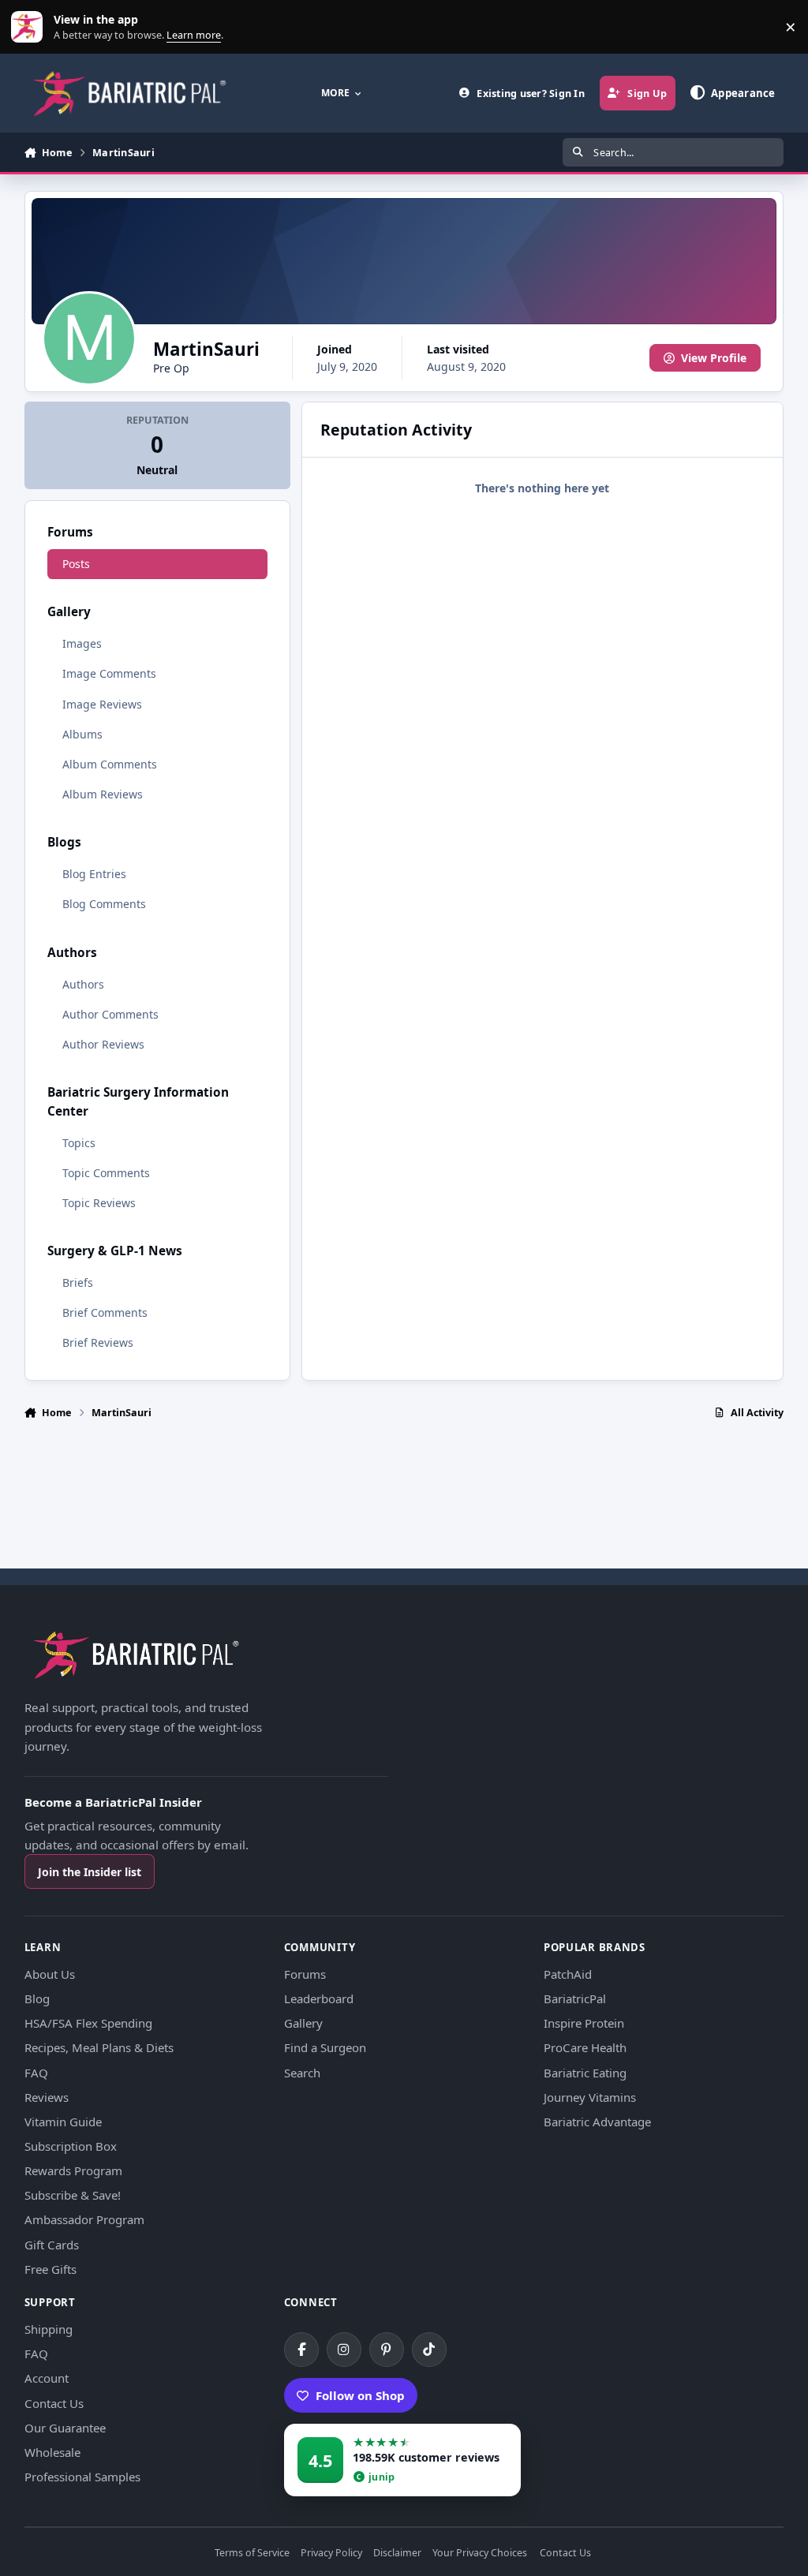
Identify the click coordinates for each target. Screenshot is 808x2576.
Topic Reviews (99, 1203)
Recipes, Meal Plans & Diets (99, 2047)
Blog (37, 1998)
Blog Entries (94, 874)
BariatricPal (575, 1998)
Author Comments (110, 1014)
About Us (50, 1974)
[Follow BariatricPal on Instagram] (344, 2350)
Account (47, 2378)
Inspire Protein (584, 2023)
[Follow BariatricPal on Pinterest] (387, 2350)
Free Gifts (50, 2269)
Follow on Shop (360, 2395)
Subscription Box (71, 2146)
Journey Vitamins (590, 2097)
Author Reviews (103, 1044)
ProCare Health (585, 2047)
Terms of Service (252, 2554)
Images (82, 643)
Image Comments (109, 673)
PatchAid (568, 1974)
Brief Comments (105, 1312)
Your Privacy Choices (480, 2554)
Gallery (303, 2023)
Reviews (47, 2097)
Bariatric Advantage (597, 2122)
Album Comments (110, 764)
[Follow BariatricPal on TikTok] (429, 2350)
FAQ (36, 2073)
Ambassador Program (84, 2219)
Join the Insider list (90, 1872)
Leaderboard (319, 1998)
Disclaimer (397, 2554)
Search (302, 2073)
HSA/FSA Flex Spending (88, 2023)
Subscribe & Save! (73, 2195)
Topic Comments (106, 1173)
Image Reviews (102, 704)
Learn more (30, 27)
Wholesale (52, 2452)
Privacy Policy (331, 2554)
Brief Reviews (98, 1342)
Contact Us (54, 2403)
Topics (79, 1143)
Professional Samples (82, 2477)
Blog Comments (104, 904)
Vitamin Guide (63, 2122)
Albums (82, 734)
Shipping (49, 2329)
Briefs (78, 1282)
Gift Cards (52, 2245)
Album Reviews (103, 794)
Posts (76, 564)
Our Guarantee (65, 2428)
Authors (83, 984)
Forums (305, 1974)
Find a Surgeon (325, 2047)
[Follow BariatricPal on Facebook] (301, 2350)
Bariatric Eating (585, 2073)
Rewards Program (73, 2170)
